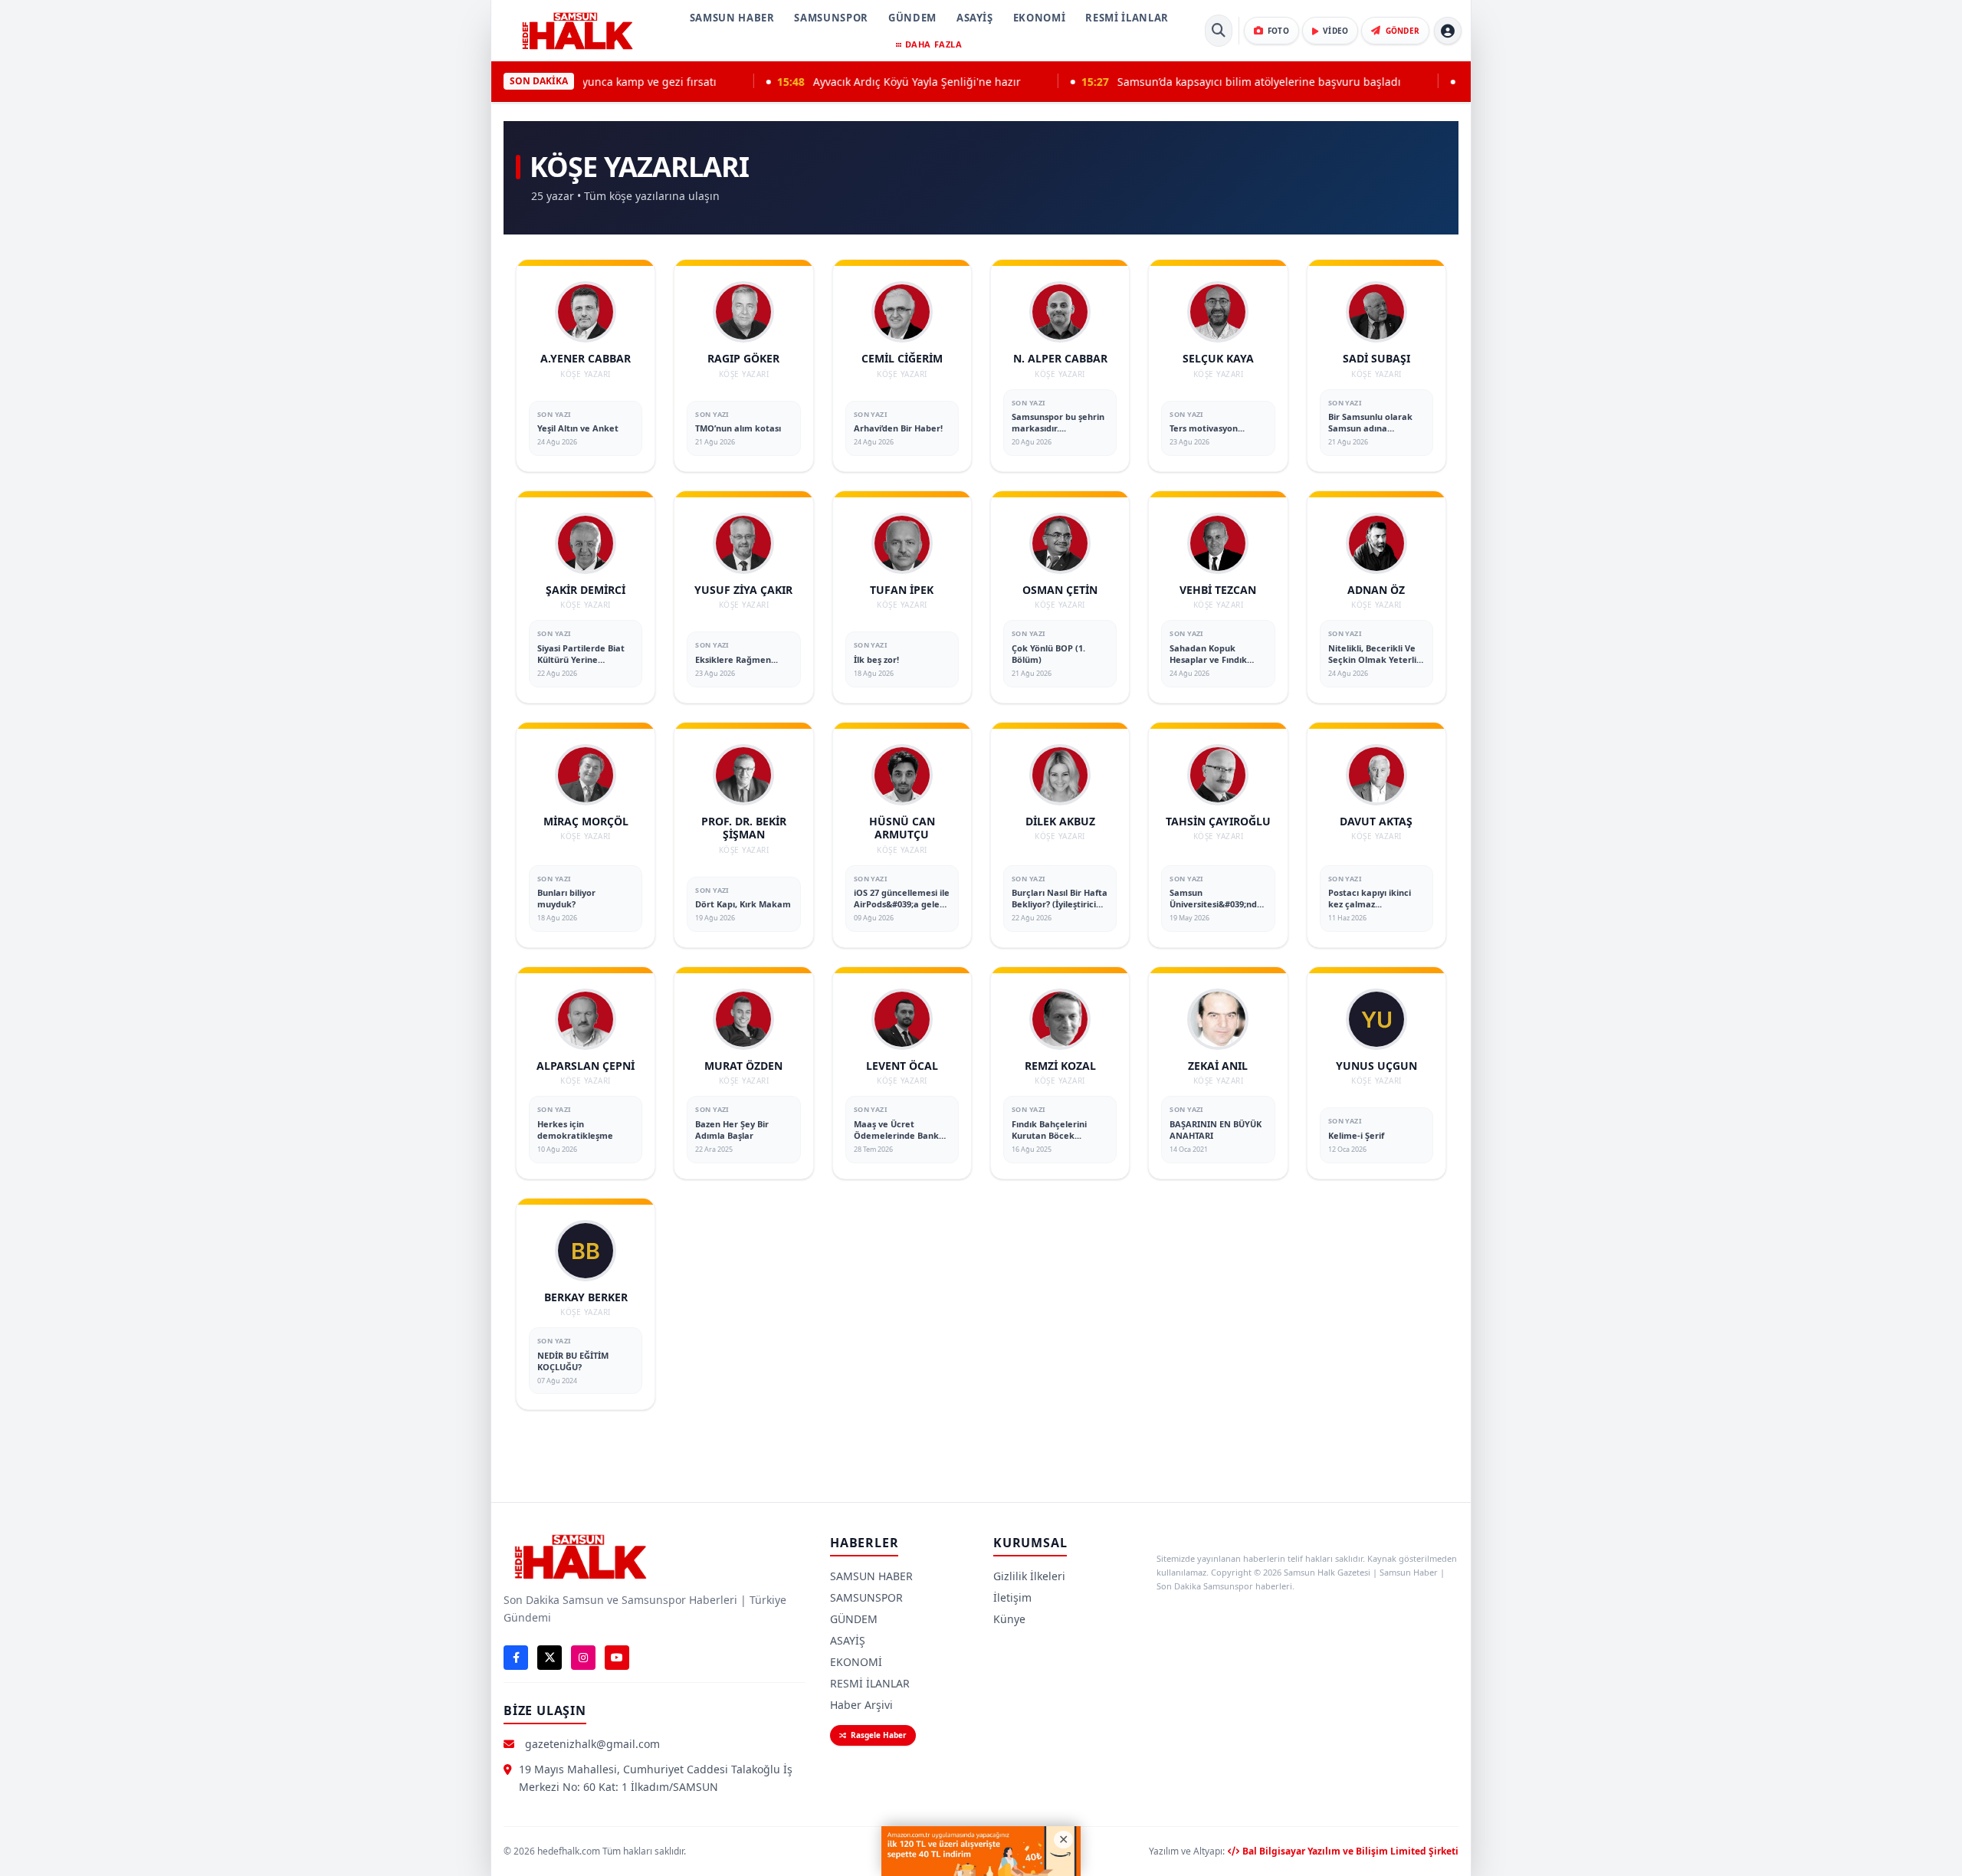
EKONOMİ (1040, 18)
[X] (550, 1658)
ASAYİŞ (975, 18)
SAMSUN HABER (732, 18)
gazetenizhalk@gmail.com (592, 1744)
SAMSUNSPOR (831, 18)
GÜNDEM (912, 18)
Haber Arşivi (861, 1705)
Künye (1009, 1619)
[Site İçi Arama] (1219, 31)
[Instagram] (583, 1658)
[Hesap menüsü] (1448, 31)
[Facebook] (516, 1658)
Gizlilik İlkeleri (1029, 1576)
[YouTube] (617, 1658)
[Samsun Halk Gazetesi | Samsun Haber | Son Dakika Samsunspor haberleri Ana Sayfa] (577, 31)
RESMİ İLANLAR (1127, 18)
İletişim (1012, 1597)
